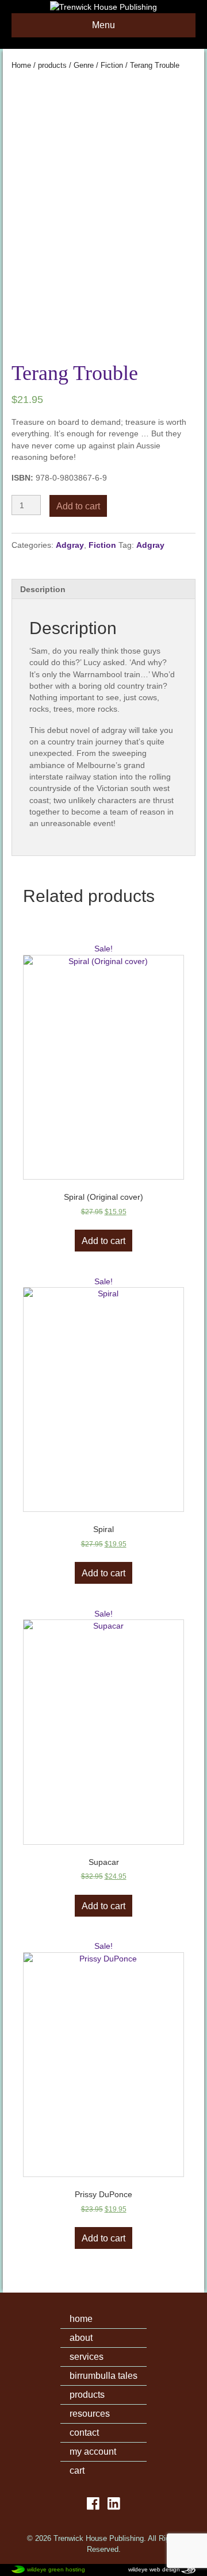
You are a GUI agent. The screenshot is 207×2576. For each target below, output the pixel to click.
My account (93, 2452)
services (87, 2357)
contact (84, 2433)
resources (90, 2414)
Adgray (70, 545)
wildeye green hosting (56, 2569)
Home (21, 65)
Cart (77, 2471)
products (52, 65)
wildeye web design (154, 2569)
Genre (84, 65)
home (81, 2319)
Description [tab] (43, 589)
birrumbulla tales (103, 2376)
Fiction (112, 65)
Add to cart (78, 506)
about (81, 2338)
